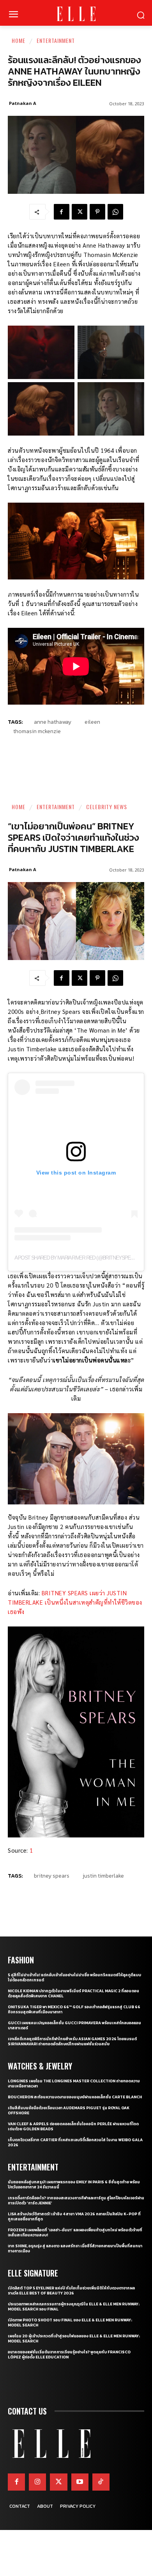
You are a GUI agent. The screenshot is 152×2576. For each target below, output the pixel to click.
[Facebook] (62, 212)
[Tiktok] (101, 2482)
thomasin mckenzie (37, 731)
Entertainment (56, 40)
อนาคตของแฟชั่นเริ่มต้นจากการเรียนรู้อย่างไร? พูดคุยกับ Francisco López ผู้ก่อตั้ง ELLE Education (69, 2355)
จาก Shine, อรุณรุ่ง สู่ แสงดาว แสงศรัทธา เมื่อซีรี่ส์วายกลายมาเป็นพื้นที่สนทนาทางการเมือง (75, 2248)
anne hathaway (53, 722)
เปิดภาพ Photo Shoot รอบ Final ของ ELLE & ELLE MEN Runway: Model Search (70, 2323)
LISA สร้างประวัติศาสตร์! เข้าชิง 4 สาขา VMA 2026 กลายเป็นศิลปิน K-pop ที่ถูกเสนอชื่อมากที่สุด (74, 2216)
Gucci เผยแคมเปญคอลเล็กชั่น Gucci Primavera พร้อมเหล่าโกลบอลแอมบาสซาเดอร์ (74, 2025)
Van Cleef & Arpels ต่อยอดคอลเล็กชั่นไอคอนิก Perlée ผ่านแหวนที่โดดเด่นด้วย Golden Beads (73, 2126)
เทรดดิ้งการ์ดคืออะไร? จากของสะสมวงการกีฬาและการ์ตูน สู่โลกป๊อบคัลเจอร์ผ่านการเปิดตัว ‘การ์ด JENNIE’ (76, 2200)
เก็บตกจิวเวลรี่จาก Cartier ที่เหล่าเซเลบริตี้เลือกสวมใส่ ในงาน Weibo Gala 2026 (75, 2142)
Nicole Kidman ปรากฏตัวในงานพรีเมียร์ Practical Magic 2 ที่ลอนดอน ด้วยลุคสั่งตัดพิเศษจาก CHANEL (73, 1993)
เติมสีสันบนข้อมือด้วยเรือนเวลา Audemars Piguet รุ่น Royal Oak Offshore (69, 2110)
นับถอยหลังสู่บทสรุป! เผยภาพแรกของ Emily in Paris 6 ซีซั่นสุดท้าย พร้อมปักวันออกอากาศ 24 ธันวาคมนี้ (74, 2184)
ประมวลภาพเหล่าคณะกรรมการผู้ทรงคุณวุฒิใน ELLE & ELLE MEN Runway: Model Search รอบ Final (74, 2307)
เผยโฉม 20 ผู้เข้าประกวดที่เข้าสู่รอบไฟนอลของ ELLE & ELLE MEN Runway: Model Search (74, 2339)
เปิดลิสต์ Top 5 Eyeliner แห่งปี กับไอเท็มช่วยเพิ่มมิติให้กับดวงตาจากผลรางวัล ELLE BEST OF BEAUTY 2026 (71, 2291)
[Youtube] (80, 2482)
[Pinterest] (97, 212)
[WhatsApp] (115, 212)
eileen (92, 722)
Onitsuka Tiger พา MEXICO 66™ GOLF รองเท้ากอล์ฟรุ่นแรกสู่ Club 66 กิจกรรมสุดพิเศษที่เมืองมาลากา (74, 2009)
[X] (80, 212)
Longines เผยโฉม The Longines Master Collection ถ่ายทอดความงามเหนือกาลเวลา (74, 2083)
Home (19, 40)
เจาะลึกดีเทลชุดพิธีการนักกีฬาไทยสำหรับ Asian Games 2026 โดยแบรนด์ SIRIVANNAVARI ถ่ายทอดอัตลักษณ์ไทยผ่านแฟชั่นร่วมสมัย (72, 2041)
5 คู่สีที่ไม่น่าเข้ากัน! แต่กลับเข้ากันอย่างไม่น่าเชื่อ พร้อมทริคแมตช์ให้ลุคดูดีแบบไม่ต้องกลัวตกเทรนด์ (74, 1977)
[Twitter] (58, 2482)
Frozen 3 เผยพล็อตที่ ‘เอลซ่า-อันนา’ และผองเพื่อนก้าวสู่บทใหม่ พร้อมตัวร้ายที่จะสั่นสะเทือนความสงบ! (75, 2232)
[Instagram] (37, 2482)
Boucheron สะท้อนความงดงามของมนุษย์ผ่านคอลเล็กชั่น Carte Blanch (75, 2097)
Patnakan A (23, 103)
